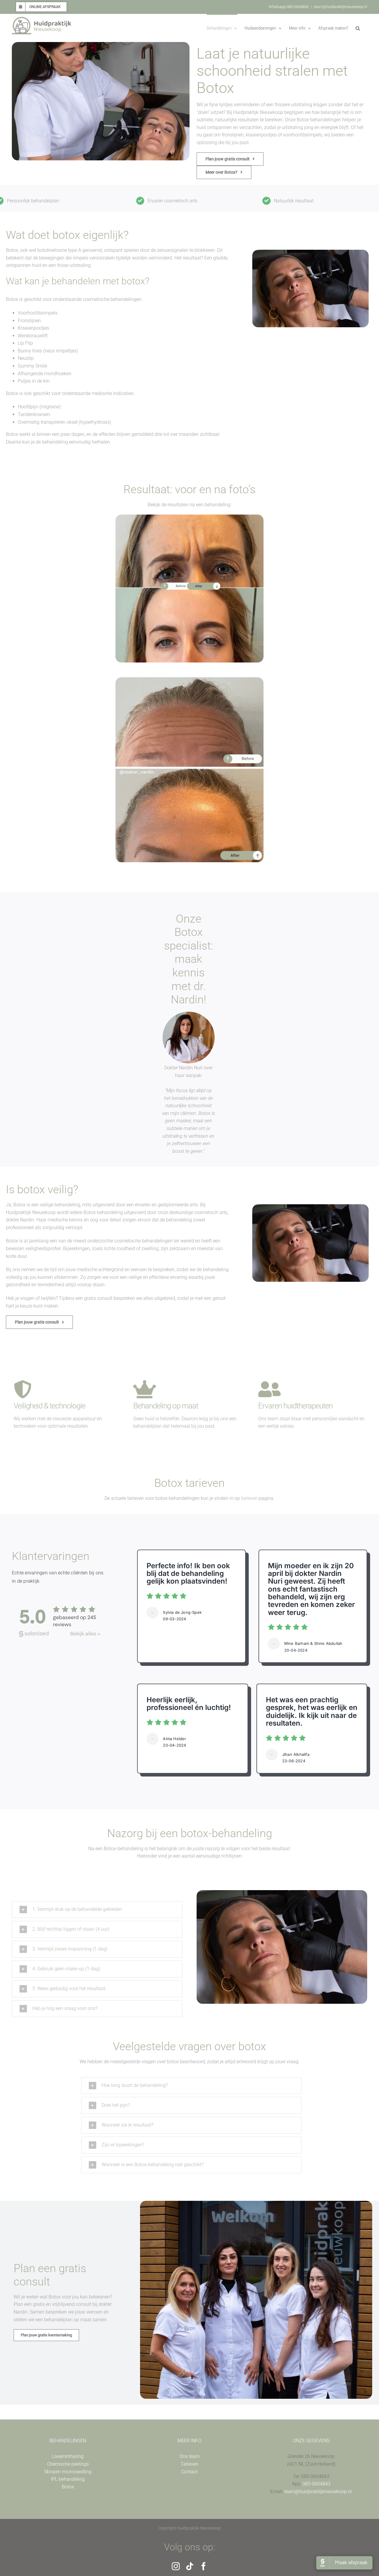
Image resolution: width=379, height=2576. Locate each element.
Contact (189, 2472)
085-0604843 (316, 2484)
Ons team (189, 2456)
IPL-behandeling (68, 2479)
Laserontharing (68, 2456)
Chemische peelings (68, 2464)
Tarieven (189, 2464)
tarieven (249, 1498)
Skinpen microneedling (68, 2472)
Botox (68, 2487)
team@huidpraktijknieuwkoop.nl (341, 7)
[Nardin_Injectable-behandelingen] (189, 1014)
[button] (358, 28)
